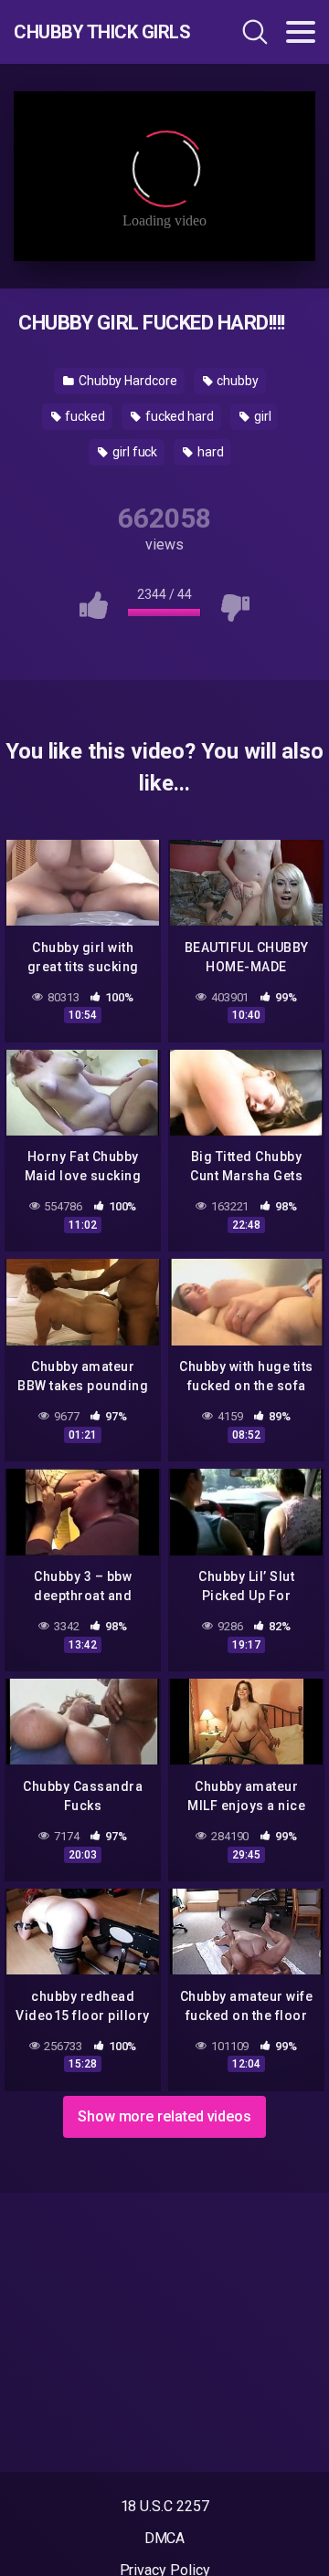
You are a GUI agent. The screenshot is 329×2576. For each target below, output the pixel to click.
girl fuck (133, 452)
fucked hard (178, 416)
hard (209, 452)
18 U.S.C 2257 (165, 2506)
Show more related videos (164, 2116)
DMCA (165, 2538)
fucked (83, 416)
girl (261, 416)
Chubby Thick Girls (102, 32)
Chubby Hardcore (127, 381)
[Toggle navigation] (301, 32)
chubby (237, 381)
